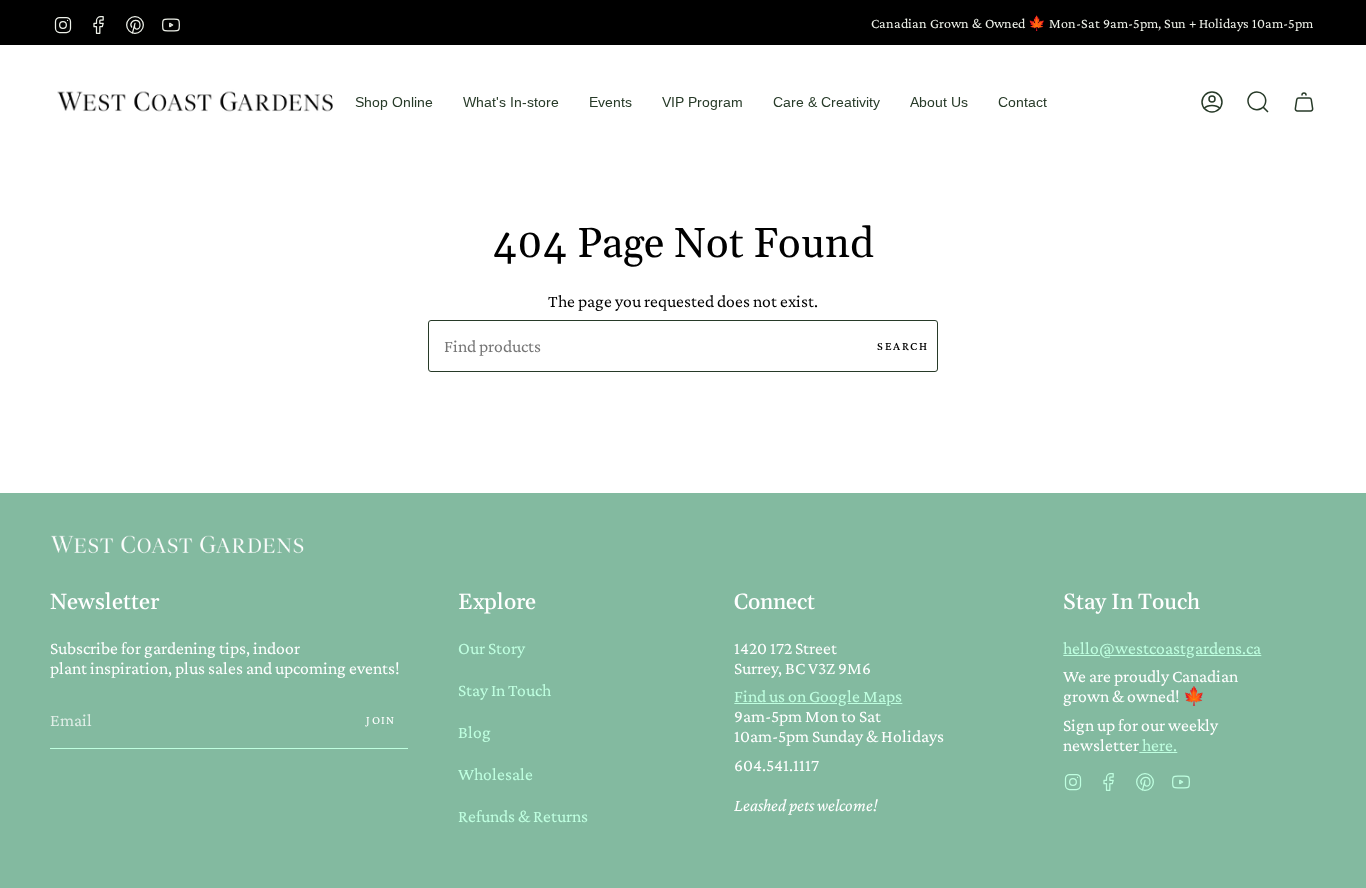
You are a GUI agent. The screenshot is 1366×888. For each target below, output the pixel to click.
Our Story (491, 648)
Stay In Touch (504, 690)
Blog (474, 732)
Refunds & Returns (523, 816)
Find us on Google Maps (818, 696)
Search (902, 346)
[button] (394, 102)
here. (1158, 745)
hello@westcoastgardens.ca (1162, 648)
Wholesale (495, 774)
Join (381, 720)
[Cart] (1304, 102)
